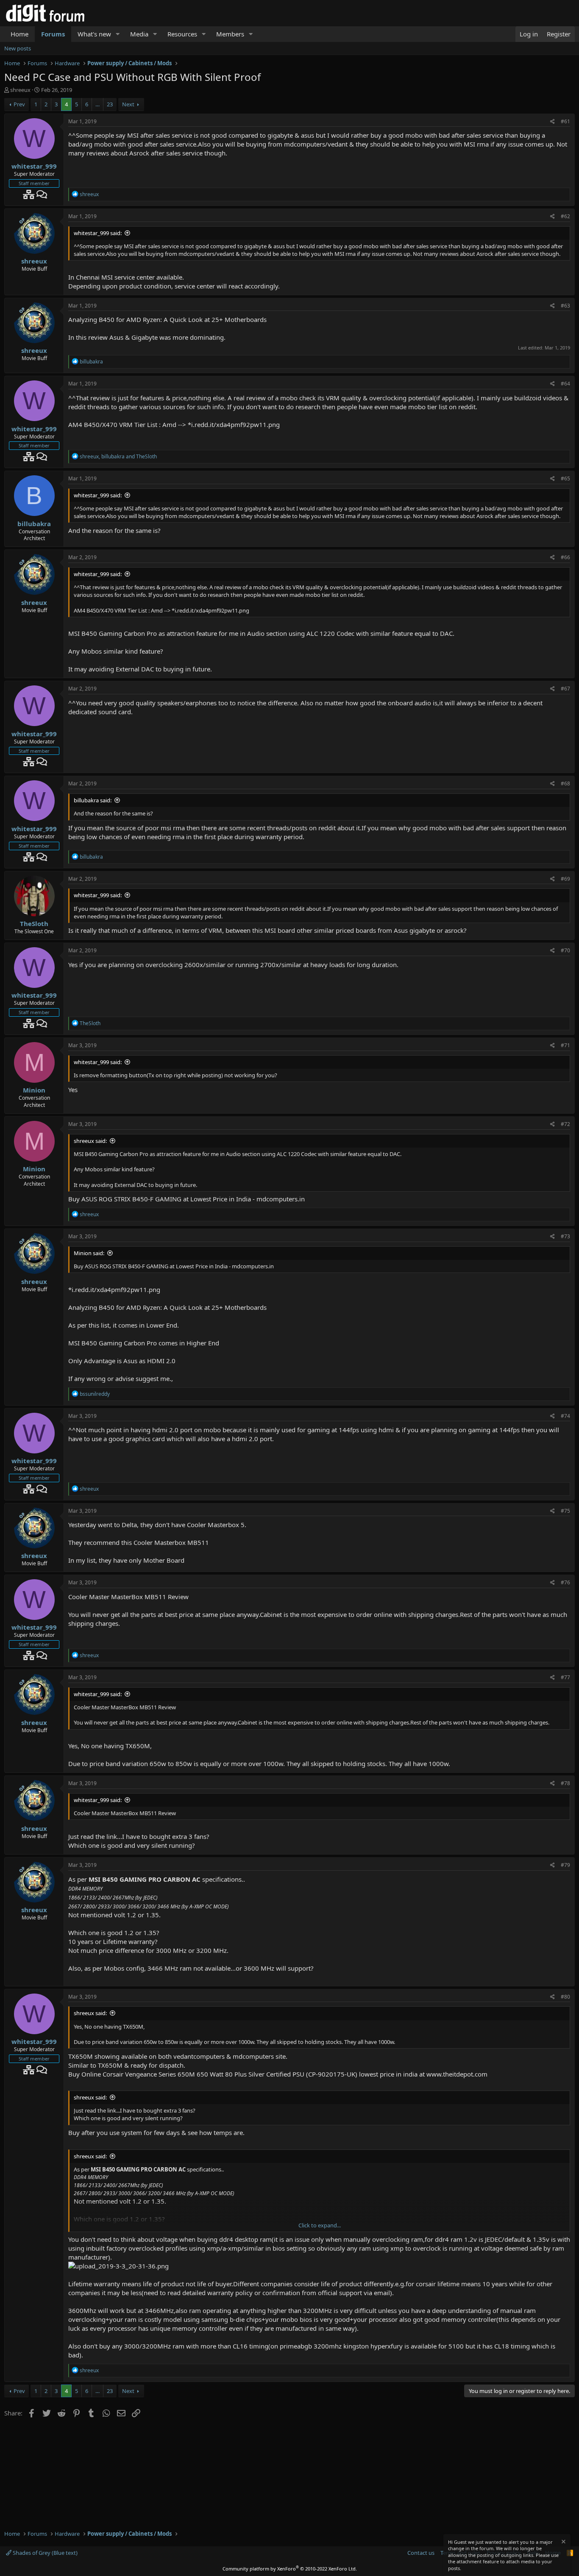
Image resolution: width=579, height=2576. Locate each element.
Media (139, 34)
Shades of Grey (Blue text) (45, 2553)
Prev (19, 104)
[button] (118, 34)
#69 (565, 879)
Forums (53, 34)
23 (110, 104)
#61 (565, 121)
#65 (565, 478)
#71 (565, 1045)
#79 (565, 1865)
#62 (565, 216)
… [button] (97, 104)
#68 (565, 783)
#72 (565, 1124)
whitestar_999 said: (98, 233)
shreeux (20, 90)
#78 (565, 1783)
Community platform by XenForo (290, 2569)
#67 (565, 689)
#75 (565, 1511)
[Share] (553, 122)
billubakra (34, 524)
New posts (18, 48)
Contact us (421, 2553)
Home (19, 34)
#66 (565, 557)
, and (118, 456)
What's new (94, 34)
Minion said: (89, 1253)
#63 (565, 306)
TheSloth (34, 923)
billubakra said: (93, 800)
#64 (565, 384)
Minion (34, 1090)
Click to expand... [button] (320, 2225)
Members (230, 34)
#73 (565, 1236)
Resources (182, 34)
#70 (565, 950)
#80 (565, 1997)
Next (128, 104)
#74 (565, 1416)
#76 (565, 1582)
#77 (565, 1677)
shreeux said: (90, 1141)
